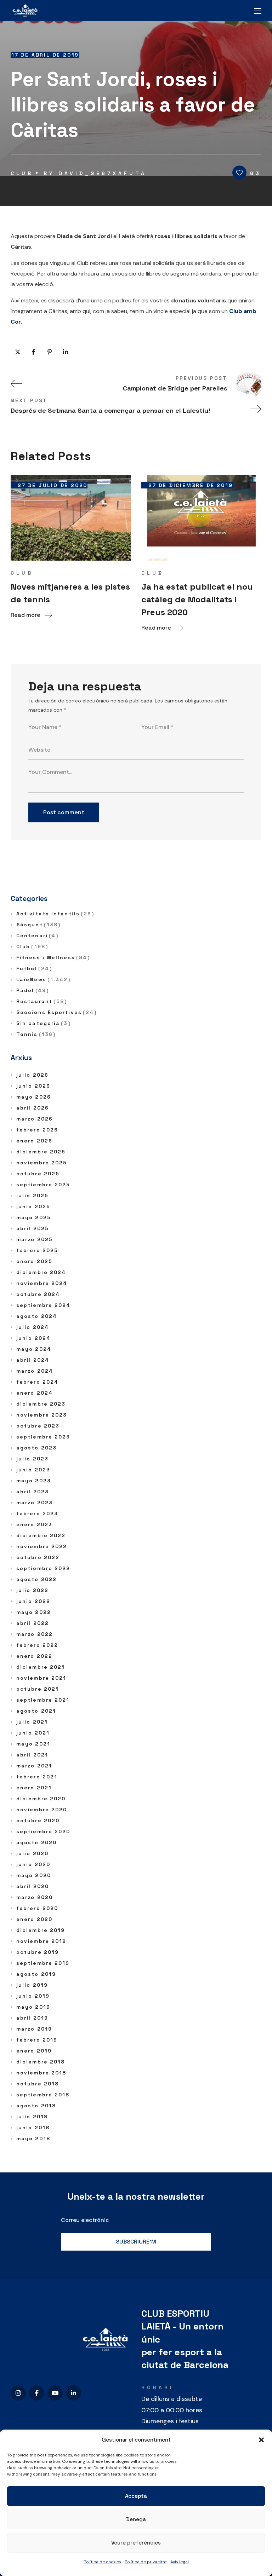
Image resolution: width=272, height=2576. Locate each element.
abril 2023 (33, 1492)
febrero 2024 (37, 1382)
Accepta (136, 2496)
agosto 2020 (36, 1842)
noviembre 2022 (42, 1546)
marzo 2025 (35, 1239)
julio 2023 (32, 1459)
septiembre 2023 (43, 1437)
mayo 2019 (33, 2007)
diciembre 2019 (41, 1930)
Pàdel (33, 990)
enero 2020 (34, 1919)
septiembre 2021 (43, 1700)
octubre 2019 (38, 1952)
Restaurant (42, 1001)
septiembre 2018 (43, 2095)
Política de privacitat (146, 2562)
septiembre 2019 (43, 1963)
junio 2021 (33, 1733)
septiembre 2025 (43, 1185)
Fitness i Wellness (53, 957)
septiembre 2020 (43, 1831)
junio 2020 (33, 1864)
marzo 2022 (35, 1634)
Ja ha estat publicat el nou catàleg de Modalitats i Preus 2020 (197, 599)
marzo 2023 (35, 1503)
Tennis (36, 1034)
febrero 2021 (37, 1777)
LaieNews (44, 979)
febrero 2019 (37, 2040)
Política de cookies (102, 2562)
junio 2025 (33, 1206)
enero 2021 (34, 1788)
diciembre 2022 (41, 1535)
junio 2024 (33, 1338)
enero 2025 (34, 1261)
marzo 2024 (35, 1371)
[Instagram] (18, 2393)
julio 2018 (32, 2117)
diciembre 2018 (41, 2062)
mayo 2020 (34, 1875)
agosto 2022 (36, 1579)
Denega (136, 2519)
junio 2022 (33, 1601)
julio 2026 (32, 1075)
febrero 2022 (37, 1645)
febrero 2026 (37, 1130)
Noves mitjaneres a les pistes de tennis (70, 593)
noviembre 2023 (42, 1415)
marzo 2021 (34, 1766)
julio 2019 (32, 1985)
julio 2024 (33, 1327)
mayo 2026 (34, 1097)
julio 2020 (32, 1853)
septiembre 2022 (43, 1568)
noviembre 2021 (41, 1678)
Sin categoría (44, 1023)
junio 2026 (33, 1086)
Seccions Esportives (56, 1012)
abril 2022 (33, 1623)
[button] (261, 2440)
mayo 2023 (34, 1481)
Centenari (37, 936)
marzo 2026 (35, 1119)
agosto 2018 (36, 2106)
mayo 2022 (34, 1612)
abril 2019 (32, 2018)
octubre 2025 (38, 1174)
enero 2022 (34, 1656)
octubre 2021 (38, 1689)
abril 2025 (33, 1228)
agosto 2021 (36, 1711)
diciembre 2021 (41, 1667)
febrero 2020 (37, 1908)
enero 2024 (35, 1393)
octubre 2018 (38, 2084)
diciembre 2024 (41, 1272)
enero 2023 (34, 1524)
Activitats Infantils (55, 914)
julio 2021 (32, 1722)
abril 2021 (32, 1755)
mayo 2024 (34, 1349)
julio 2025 (32, 1196)
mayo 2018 (33, 2138)
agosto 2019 (36, 1974)
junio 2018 (33, 2128)
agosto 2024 (37, 1316)
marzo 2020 (35, 1897)
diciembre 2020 (41, 1799)
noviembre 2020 (42, 1810)
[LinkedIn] (73, 2393)
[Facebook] (37, 2393)
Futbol (34, 968)
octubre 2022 (38, 1557)
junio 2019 (33, 1996)
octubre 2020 (38, 1820)
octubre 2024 (38, 1294)
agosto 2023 (36, 1448)
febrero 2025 (37, 1250)
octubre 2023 (38, 1426)
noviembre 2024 (42, 1283)
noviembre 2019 (41, 1941)
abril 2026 (33, 1108)
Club (22, 173)
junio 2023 (33, 1470)
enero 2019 (34, 2051)
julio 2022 (32, 1590)
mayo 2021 (33, 1744)
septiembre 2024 (44, 1305)
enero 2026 (34, 1141)
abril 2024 (33, 1360)
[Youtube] (55, 2393)
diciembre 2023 (41, 1404)
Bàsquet (38, 925)
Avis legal (180, 2562)
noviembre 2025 (42, 1163)
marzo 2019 (34, 2029)
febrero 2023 (37, 1513)
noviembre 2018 (41, 2073)
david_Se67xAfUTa (103, 173)
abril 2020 (33, 1886)
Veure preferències (136, 2543)
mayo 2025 (34, 1217)
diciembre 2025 (41, 1152)
